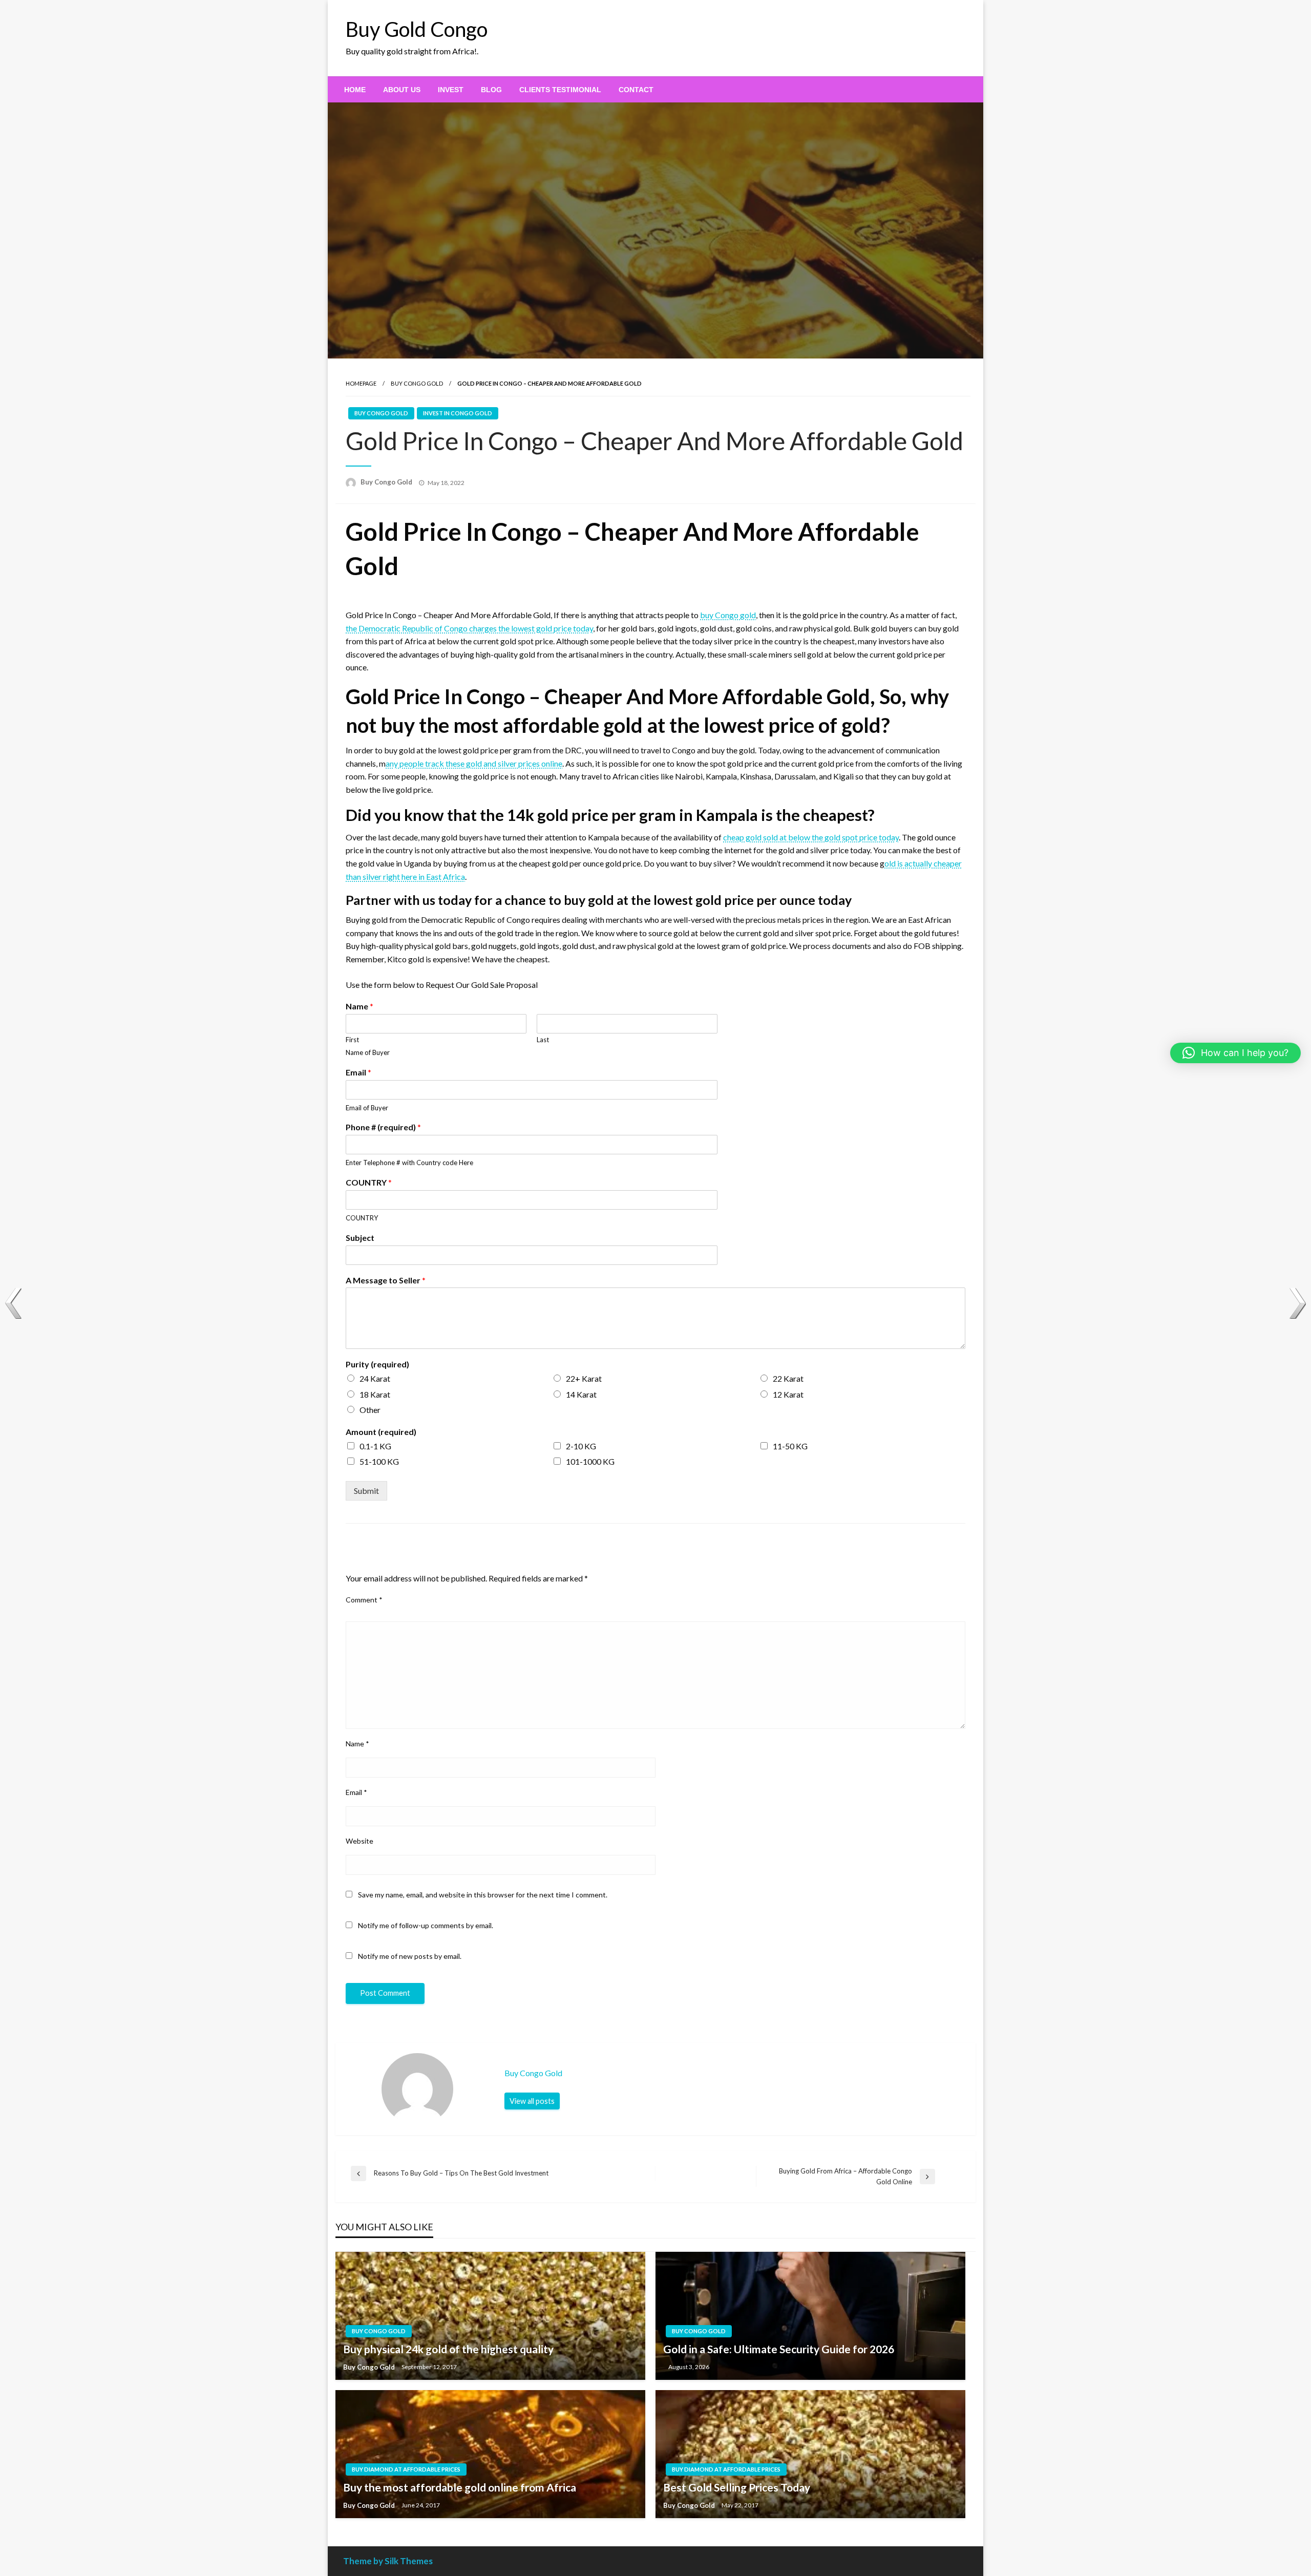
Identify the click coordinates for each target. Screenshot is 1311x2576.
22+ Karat (584, 1378)
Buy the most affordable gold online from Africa (460, 2487)
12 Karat (788, 1394)
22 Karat (788, 1378)
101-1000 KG (590, 1461)
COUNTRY (369, 1182)
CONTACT (636, 90)
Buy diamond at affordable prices (406, 2469)
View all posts (532, 2101)
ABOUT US (402, 90)
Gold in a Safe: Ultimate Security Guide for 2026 (779, 2349)
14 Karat (581, 1394)
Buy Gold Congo (417, 29)
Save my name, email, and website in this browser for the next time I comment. (483, 1895)
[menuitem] (355, 90)
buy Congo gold (728, 615)
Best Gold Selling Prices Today (737, 2487)
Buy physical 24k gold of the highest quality (448, 2349)
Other (370, 1410)
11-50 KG (790, 1446)
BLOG (491, 90)
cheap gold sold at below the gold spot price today (811, 837)
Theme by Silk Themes (388, 2561)
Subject (360, 1238)
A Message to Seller (386, 1280)
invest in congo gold (458, 413)
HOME (355, 90)
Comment (364, 1600)
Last (543, 1040)
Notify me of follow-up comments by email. (426, 1925)
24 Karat (375, 1378)
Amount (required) (381, 1432)
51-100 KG (379, 1461)
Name (360, 1006)
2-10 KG (581, 1446)
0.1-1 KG (375, 1446)
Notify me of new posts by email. (410, 1956)
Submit (366, 1491)
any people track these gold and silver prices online (474, 763)
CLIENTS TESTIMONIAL (560, 90)
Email (358, 1072)
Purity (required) (377, 1364)
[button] (1235, 1053)
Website (360, 1841)
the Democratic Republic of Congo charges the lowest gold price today (469, 628)
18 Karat (375, 1394)
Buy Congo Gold (417, 383)
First (352, 1040)
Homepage (361, 383)
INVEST (451, 90)
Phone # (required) (383, 1127)
